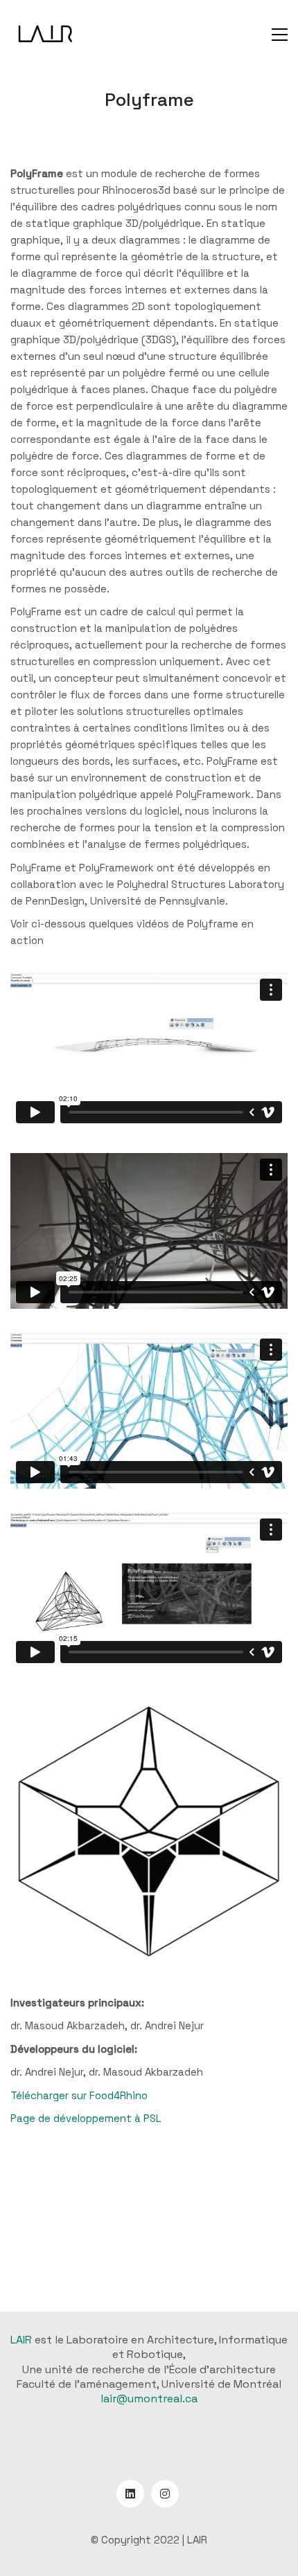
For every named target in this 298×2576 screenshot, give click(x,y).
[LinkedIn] (130, 2494)
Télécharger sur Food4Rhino (79, 2095)
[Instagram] (165, 2494)
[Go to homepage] (45, 35)
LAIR (21, 2340)
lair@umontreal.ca (149, 2398)
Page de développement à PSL (86, 2118)
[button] (280, 35)
